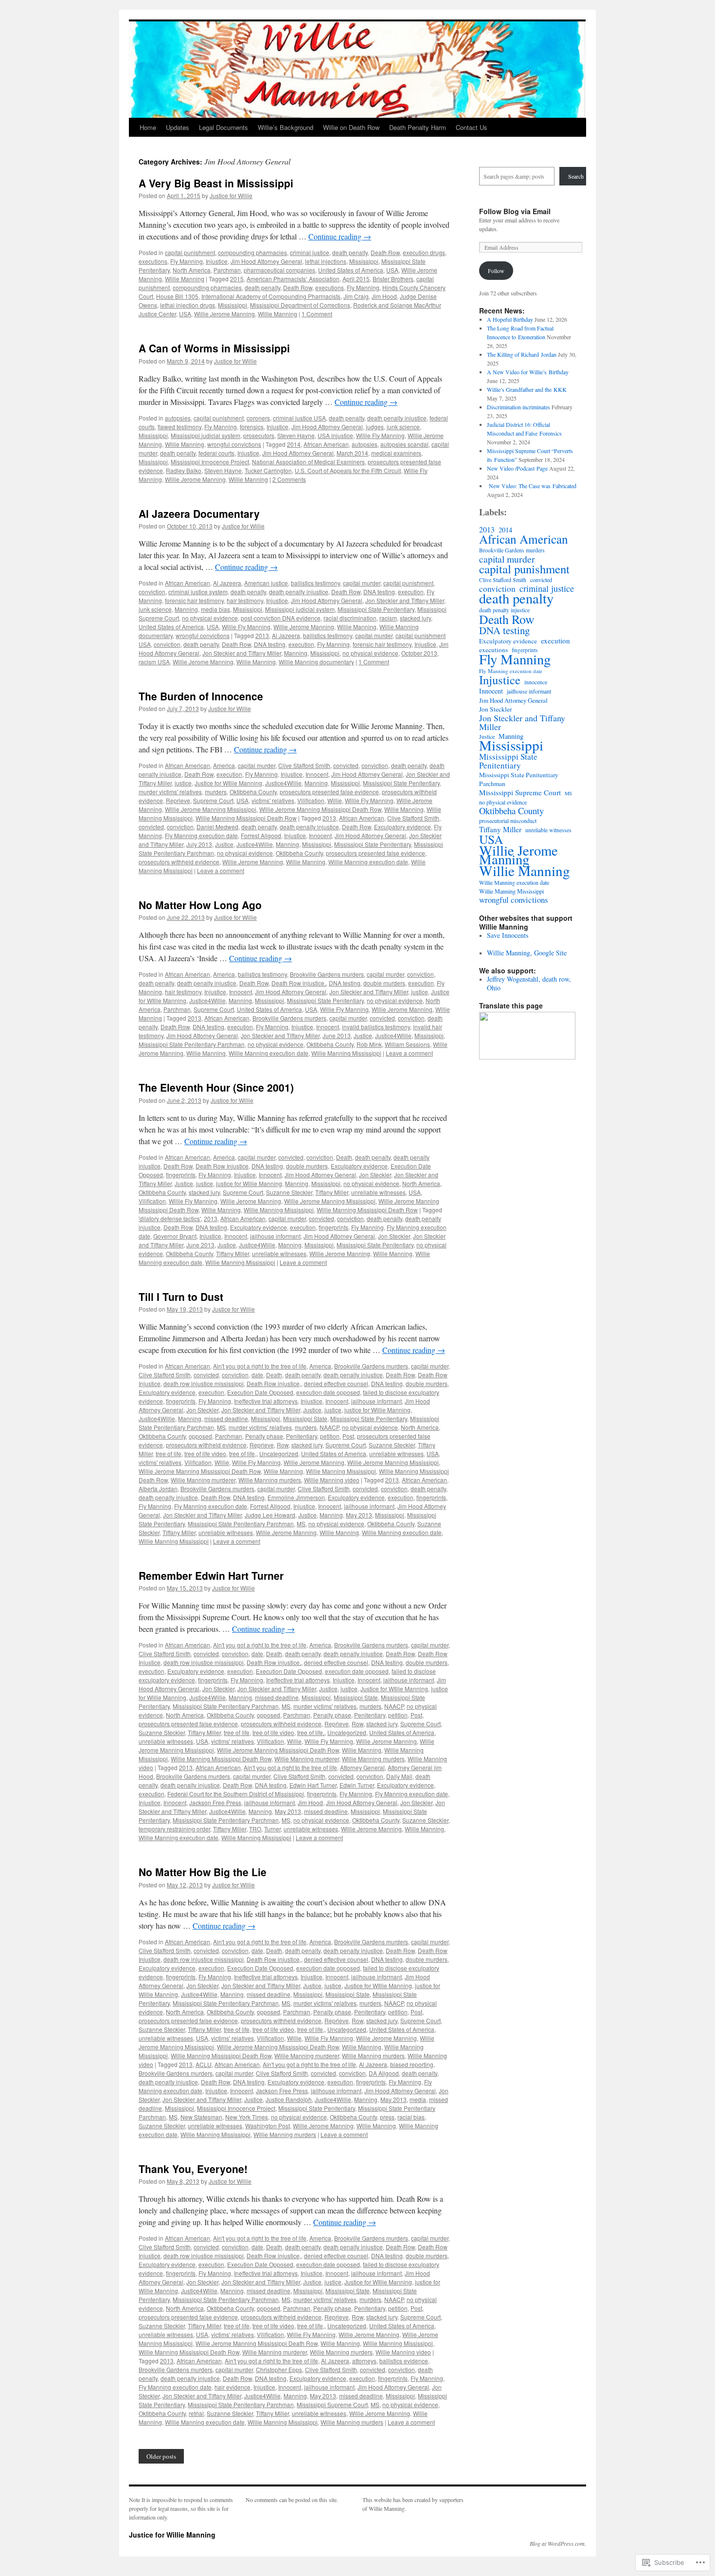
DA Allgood (384, 2073)
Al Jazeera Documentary (199, 513)
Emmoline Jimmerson (296, 1497)
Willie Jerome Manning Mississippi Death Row (320, 809)
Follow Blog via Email (515, 211)
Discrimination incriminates (518, 407)
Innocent (317, 774)
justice (183, 783)
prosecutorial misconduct (508, 821)
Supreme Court (213, 800)
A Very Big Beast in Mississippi (216, 183)
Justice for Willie (231, 195)
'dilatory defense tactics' (170, 1218)
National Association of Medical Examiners (308, 462)
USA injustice (335, 435)
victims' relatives (273, 800)
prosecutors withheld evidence (179, 862)
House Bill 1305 (177, 296)
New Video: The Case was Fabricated (532, 486)
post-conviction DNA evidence (281, 618)
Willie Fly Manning (380, 435)
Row (283, 1445)
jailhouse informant (275, 1236)
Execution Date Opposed (260, 1392)
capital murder (362, 583)
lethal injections (326, 261)
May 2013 (359, 1515)
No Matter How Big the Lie (203, 1872)
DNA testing (379, 592)
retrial (196, 2413)
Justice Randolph (289, 2099)
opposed (200, 1436)
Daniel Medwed (217, 827)
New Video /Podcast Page (517, 468)
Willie (335, 800)
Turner (272, 1829)
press (387, 2117)
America (224, 765)
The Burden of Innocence (201, 696)
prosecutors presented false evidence (329, 792)
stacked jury (415, 618)
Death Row (385, 252)
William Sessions (407, 1044)
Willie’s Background (286, 127)
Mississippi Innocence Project (210, 462)
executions (153, 261)
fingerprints (181, 1175)
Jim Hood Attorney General (266, 261)
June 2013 (337, 1035)
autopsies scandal (404, 444)
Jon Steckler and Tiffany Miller (405, 600)
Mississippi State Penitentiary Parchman (192, 1044)
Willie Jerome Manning (224, 314)
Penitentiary (302, 1436)
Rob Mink (369, 1044)
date (257, 1375)
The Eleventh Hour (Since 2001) (216, 1087)
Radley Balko (184, 470)
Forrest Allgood (261, 835)
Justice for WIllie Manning (228, 783)
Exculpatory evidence (402, 827)
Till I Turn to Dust (181, 1297)
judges (375, 427)
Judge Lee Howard (270, 1515)
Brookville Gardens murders (327, 974)
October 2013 (419, 653)
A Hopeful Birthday (510, 319)
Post (348, 1436)
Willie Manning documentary (316, 662)
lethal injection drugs (188, 305)
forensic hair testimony (194, 600)
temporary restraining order (174, 1829)
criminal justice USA (299, 418)
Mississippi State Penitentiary (376, 609)
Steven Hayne (296, 435)
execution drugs (424, 252)
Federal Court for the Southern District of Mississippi (236, 1794)
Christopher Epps (279, 2369)
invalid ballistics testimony (376, 1027)
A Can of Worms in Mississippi (214, 348)
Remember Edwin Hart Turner (211, 1575)
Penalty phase (264, 1436)
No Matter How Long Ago (200, 905)
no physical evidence (210, 618)
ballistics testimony (315, 583)
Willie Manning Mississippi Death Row (246, 818)
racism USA (154, 662)
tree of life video (205, 1453)
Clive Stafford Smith (304, 765)
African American (326, 444)
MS (221, 1427)
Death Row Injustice (222, 1166)
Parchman (227, 270)
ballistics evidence (404, 2361)
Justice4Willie (283, 783)
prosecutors (259, 435)
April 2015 (356, 279)
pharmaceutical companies (279, 270)
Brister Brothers (393, 279)
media (418, 2099)
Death (344, 1157)
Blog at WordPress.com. (558, 2543)
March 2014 (352, 453)
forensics (252, 427)
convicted (346, 765)
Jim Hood (384, 296)
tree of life (169, 1453)
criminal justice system (198, 592)
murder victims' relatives (170, 792)
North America (192, 270)
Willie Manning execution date (368, 862)
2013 (262, 635)
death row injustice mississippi (204, 1383)
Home (148, 127)
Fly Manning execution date (201, 835)
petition (330, 1436)
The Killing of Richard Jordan (522, 354)
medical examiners (396, 453)
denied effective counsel (336, 1383)
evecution (152, 1671)
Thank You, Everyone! (193, 2169)
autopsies (178, 418)
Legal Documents (223, 127)
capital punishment (190, 252)
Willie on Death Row (351, 127)
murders (216, 792)
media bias (215, 609)
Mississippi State (305, 1418)
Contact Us (472, 127)
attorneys (364, 2361)
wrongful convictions (234, 444)
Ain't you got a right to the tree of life (260, 1366)
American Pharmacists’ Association (293, 279)
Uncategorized (279, 1453)
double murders (384, 983)
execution (411, 592)
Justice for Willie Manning (172, 2535)
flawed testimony (179, 427)
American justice (266, 583)
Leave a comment (221, 870)
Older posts (161, 2456)
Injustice (217, 261)
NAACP (329, 1427)
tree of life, (243, 1453)
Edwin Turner (357, 1785)
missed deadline (226, 1418)
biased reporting (412, 2064)
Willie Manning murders (270, 1480)
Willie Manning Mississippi (346, 1053)
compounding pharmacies (252, 252)
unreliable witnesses (378, 1192)
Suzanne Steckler (289, 1192)
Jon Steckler (375, 1175)
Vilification (311, 800)
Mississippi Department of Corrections (300, 305)
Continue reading (340, 236)
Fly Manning (187, 261)
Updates (178, 127)
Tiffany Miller (332, 1192)
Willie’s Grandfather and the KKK (527, 389)
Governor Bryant (175, 1236)
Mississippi (364, 261)
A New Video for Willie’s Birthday (528, 372)
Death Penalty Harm (418, 127)
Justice (224, 844)
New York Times (247, 2117)
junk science (403, 427)
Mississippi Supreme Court (332, 2404)
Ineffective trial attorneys (266, 1401)
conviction (152, 592)
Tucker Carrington (268, 470)
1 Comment (317, 314)
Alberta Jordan (158, 1489)
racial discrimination (350, 618)
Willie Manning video (332, 1480)
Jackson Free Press (215, 1802)
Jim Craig (356, 296)
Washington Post (268, 2126)
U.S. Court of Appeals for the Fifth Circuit (348, 470)
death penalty (350, 252)
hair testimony (245, 600)
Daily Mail (399, 1776)
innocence (536, 682)
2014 (294, 444)
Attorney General (362, 1767)
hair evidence (232, 2387)
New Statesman (201, 2117)
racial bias (411, 2117)
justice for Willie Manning (249, 1183)
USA (392, 270)
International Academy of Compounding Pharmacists (271, 296)
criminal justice (310, 252)
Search (576, 176)
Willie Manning (185, 279)
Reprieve (178, 800)
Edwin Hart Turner (313, 1785)
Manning (186, 609)
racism (388, 618)
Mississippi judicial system (206, 435)
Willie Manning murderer (203, 1480)
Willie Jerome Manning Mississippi (211, 809)
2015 (237, 279)
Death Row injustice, (299, 983)
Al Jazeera (227, 583)
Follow (496, 271)
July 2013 (199, 844)
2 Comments (289, 479)
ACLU (204, 2064)
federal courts (216, 453)
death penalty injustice (397, 418)
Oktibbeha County (253, 792)
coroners (258, 418)
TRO (255, 1829)
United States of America (351, 270)
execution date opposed (328, 1392)
